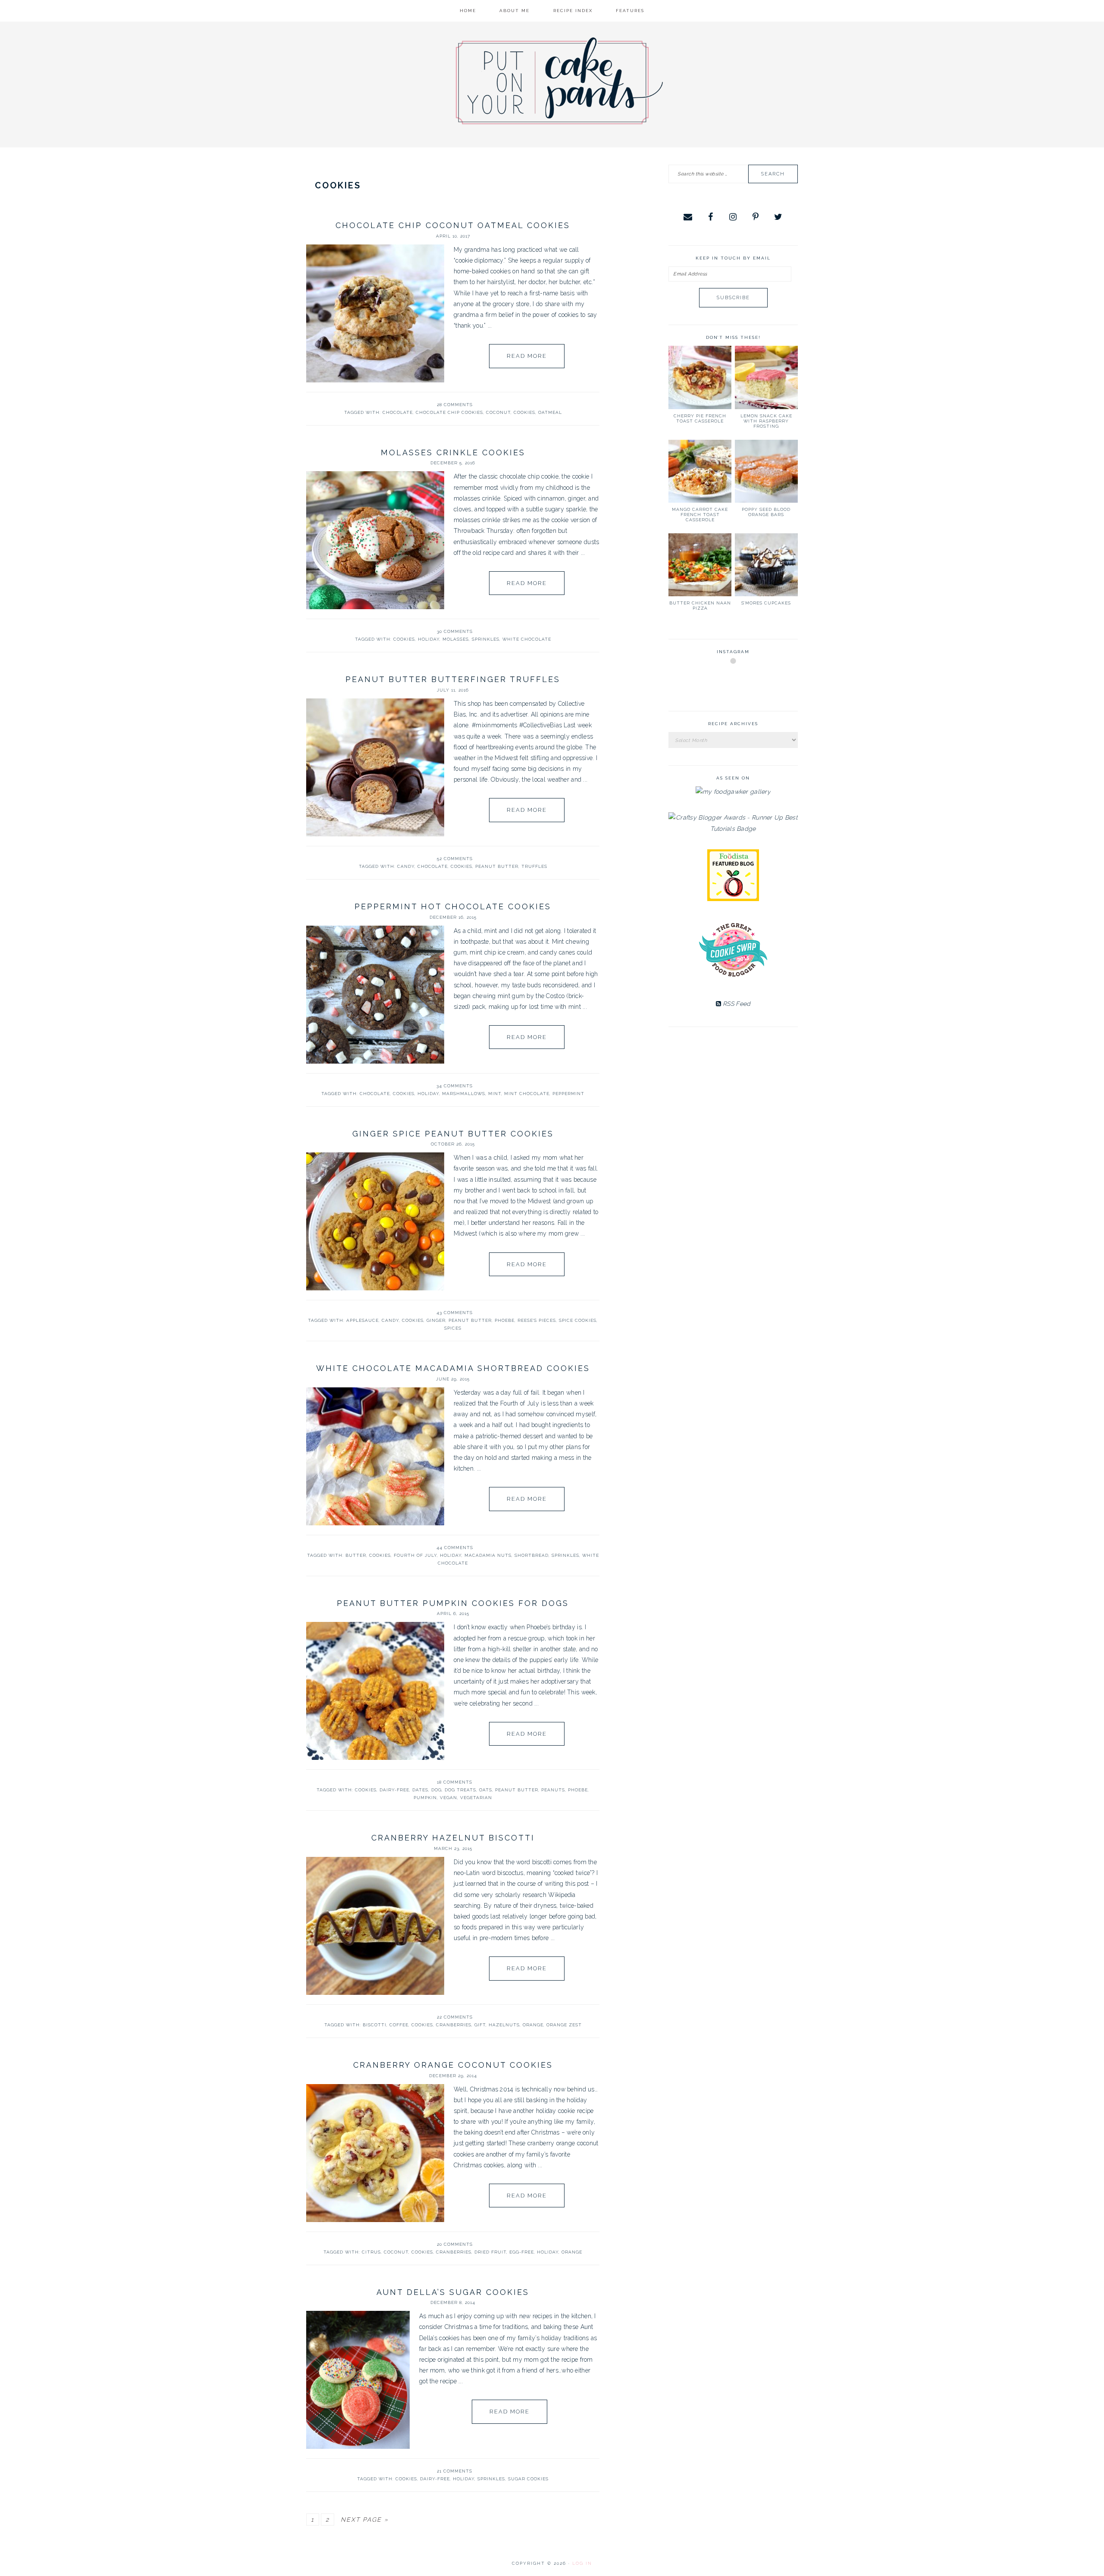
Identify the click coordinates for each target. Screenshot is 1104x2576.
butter (356, 1555)
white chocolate (527, 639)
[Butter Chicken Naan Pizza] (700, 565)
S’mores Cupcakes (766, 603)
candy (406, 866)
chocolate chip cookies (449, 412)
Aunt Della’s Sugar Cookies (453, 2292)
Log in (582, 2563)
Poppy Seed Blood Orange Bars (766, 512)
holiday (429, 639)
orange (533, 2025)
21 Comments (455, 2471)
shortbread (532, 1555)
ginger (436, 1320)
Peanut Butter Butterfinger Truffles (453, 679)
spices (453, 1328)
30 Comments (455, 631)
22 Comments (455, 2017)
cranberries (454, 2025)
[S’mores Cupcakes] (766, 565)
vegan (448, 1798)
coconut (498, 412)
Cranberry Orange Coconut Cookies (453, 2065)
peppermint (568, 1094)
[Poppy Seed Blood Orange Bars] (766, 471)
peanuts (553, 1790)
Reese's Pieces (537, 1320)
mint (495, 1094)
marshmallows (464, 1094)
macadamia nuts (488, 1555)
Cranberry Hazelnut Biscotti (453, 1838)
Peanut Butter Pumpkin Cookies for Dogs (453, 1603)
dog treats (460, 1790)
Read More (527, 356)
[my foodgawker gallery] (733, 792)
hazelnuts (504, 2025)
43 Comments (455, 1313)
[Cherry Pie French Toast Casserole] (700, 377)
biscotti (375, 2025)
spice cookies (578, 1320)
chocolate (398, 412)
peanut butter (497, 866)
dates (420, 1790)
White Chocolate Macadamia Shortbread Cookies (453, 1368)
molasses (456, 639)
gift (480, 2025)
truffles (534, 866)
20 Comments (455, 2244)
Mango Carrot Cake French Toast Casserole (700, 515)
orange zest (564, 2025)
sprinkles (486, 639)
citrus (371, 2252)
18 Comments (455, 1782)
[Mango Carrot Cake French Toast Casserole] (700, 471)
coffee (399, 2025)
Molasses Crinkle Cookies (453, 452)
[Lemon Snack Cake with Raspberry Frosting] (766, 377)
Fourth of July (415, 1555)
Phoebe (505, 1320)
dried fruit (490, 2252)
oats (486, 1790)
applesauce (362, 1320)
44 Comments (455, 1548)
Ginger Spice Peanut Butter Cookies (453, 1134)
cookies (524, 412)
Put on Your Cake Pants (559, 81)
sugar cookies (528, 2479)
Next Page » (365, 2520)
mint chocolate (527, 1094)
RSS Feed (736, 1004)
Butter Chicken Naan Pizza (700, 606)
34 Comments (455, 1086)
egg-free (522, 2252)
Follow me (734, 681)
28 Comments (455, 405)
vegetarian (476, 1798)
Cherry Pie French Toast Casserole (700, 418)
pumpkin (425, 1798)
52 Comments (455, 859)
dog (436, 1790)
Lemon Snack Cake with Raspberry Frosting (766, 421)
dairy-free (394, 1790)
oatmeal (550, 412)
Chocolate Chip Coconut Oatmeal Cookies (453, 225)
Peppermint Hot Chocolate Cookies (453, 906)
